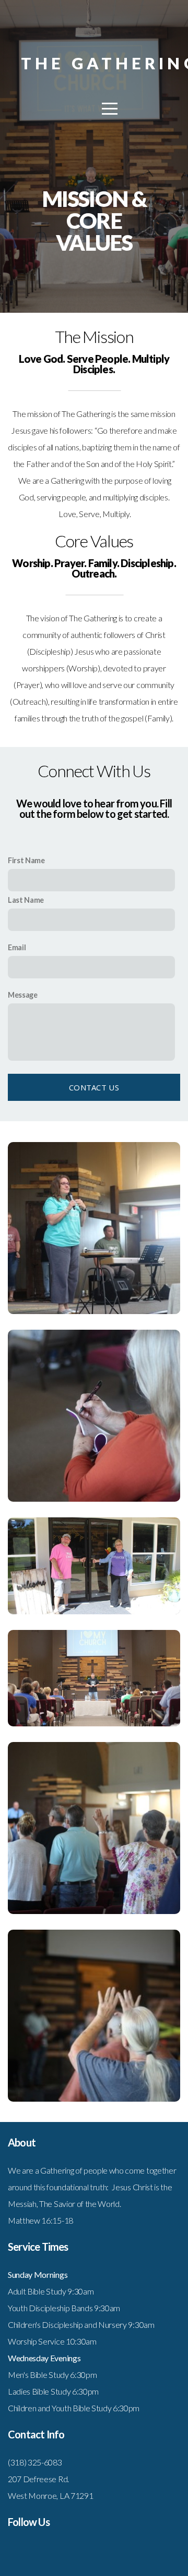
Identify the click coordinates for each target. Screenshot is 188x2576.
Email (17, 947)
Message (23, 995)
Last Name (26, 900)
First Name (26, 860)
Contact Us (94, 1087)
